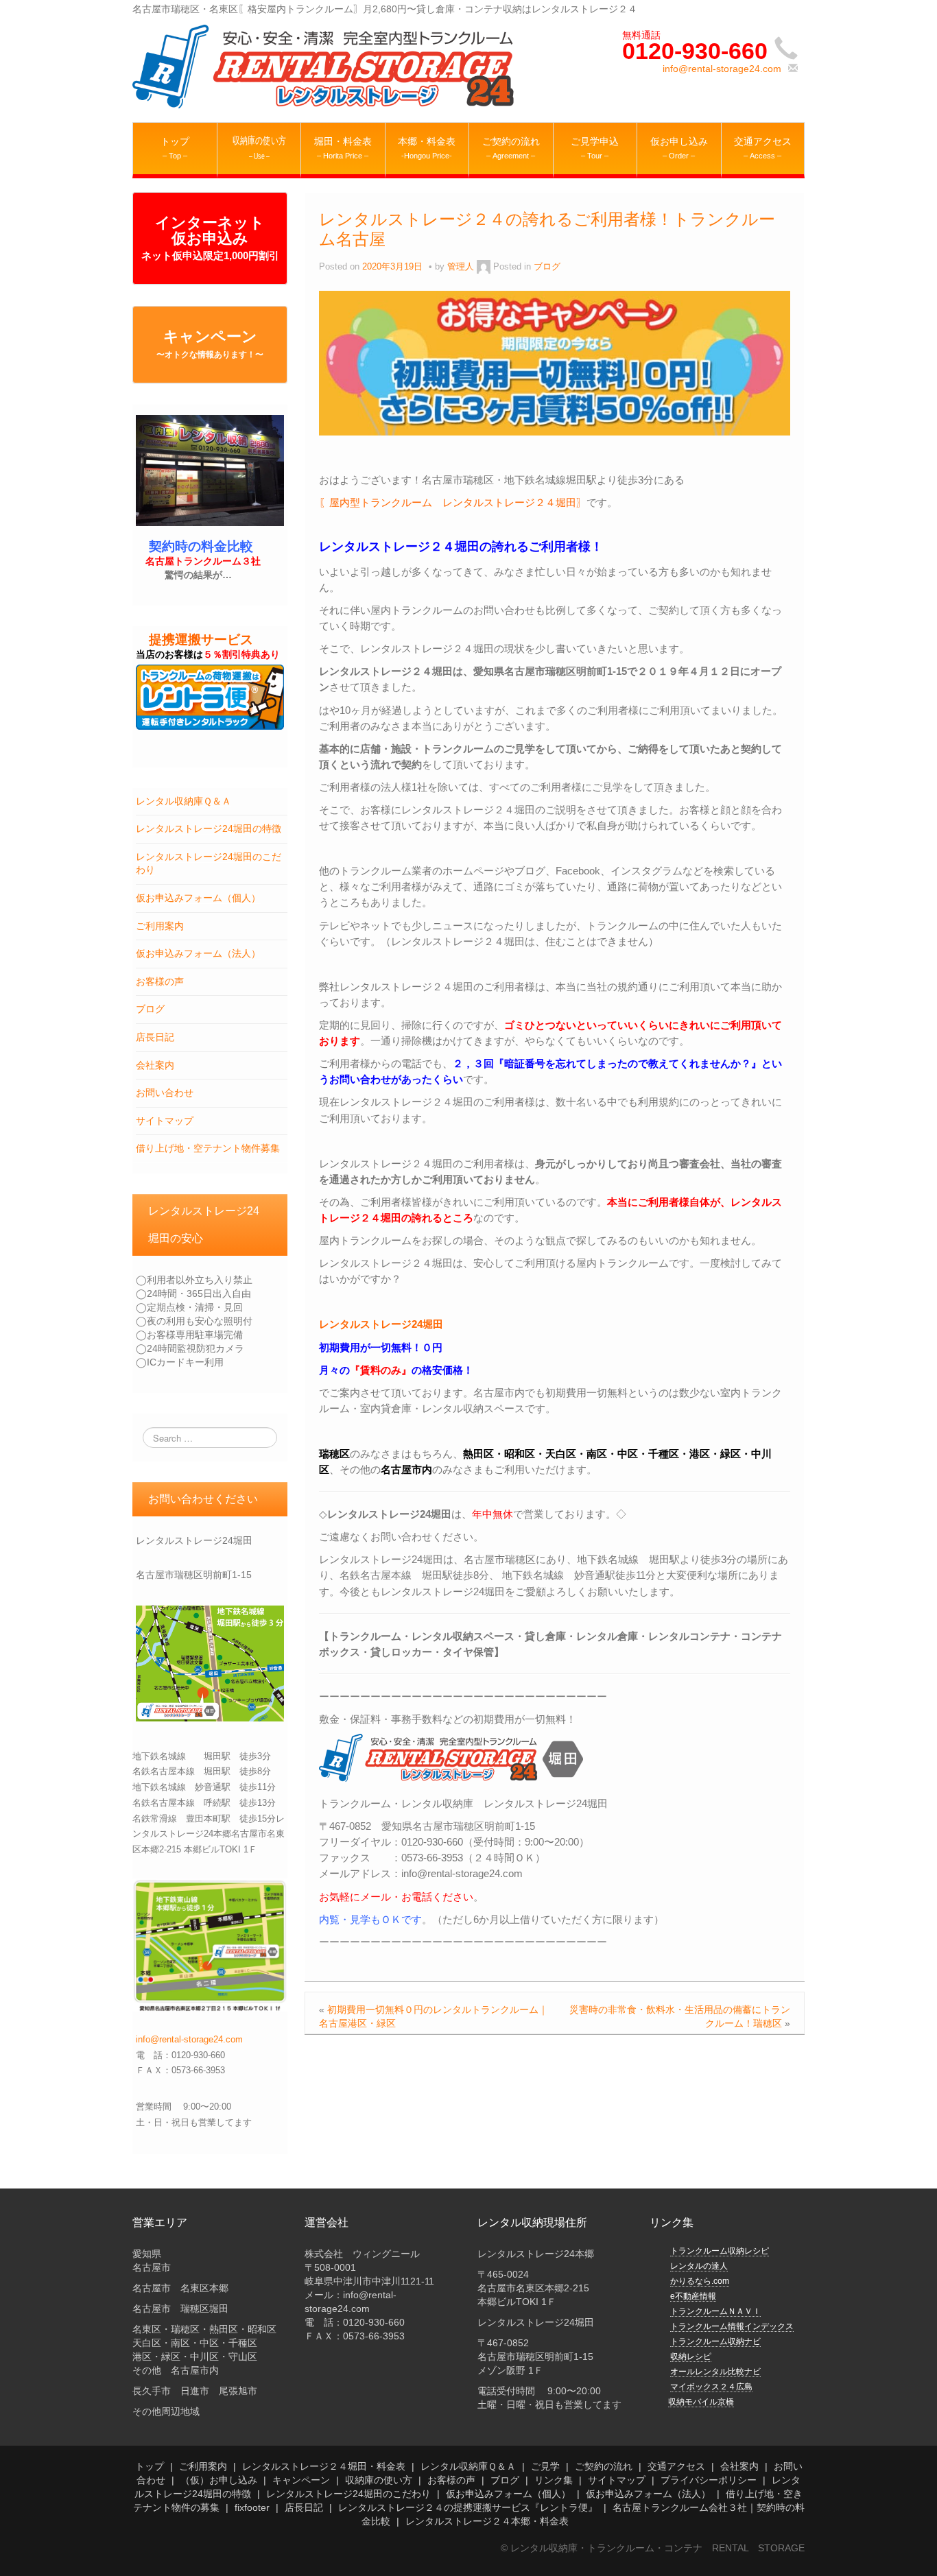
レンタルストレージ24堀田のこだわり (348, 2494)
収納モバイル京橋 (701, 2402)
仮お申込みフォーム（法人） (198, 953)
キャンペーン (210, 344)
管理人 (461, 267)
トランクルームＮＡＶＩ (715, 2311)
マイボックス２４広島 (711, 2387)
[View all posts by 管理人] (484, 267)
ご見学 (545, 2466)
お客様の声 (160, 981)
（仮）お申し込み (219, 2480)
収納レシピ (691, 2357)
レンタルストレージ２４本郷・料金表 (487, 2521)
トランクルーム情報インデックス (732, 2326)
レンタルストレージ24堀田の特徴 (209, 828)
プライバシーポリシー (709, 2480)
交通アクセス (676, 2466)
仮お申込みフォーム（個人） (198, 898)
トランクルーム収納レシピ (720, 2251)
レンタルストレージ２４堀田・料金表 (324, 2466)
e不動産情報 (693, 2296)
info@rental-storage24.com (722, 69)
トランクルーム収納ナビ (715, 2341)
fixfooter (252, 2507)
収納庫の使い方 (379, 2480)
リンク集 (554, 2480)
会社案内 (155, 1065)
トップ (150, 2466)
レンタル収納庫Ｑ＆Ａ (183, 801)
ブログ (150, 1009)
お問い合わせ (165, 1093)
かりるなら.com (700, 2281)
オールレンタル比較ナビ (715, 2372)
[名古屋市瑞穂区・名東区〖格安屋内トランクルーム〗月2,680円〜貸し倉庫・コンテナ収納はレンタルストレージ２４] (325, 66)
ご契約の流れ (604, 2466)
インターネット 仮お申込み (210, 238)
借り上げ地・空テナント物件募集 (208, 1148)
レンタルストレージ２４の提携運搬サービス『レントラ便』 (468, 2507)
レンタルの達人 (699, 2266)
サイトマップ (165, 1121)
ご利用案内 (160, 926)
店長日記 (155, 1037)
